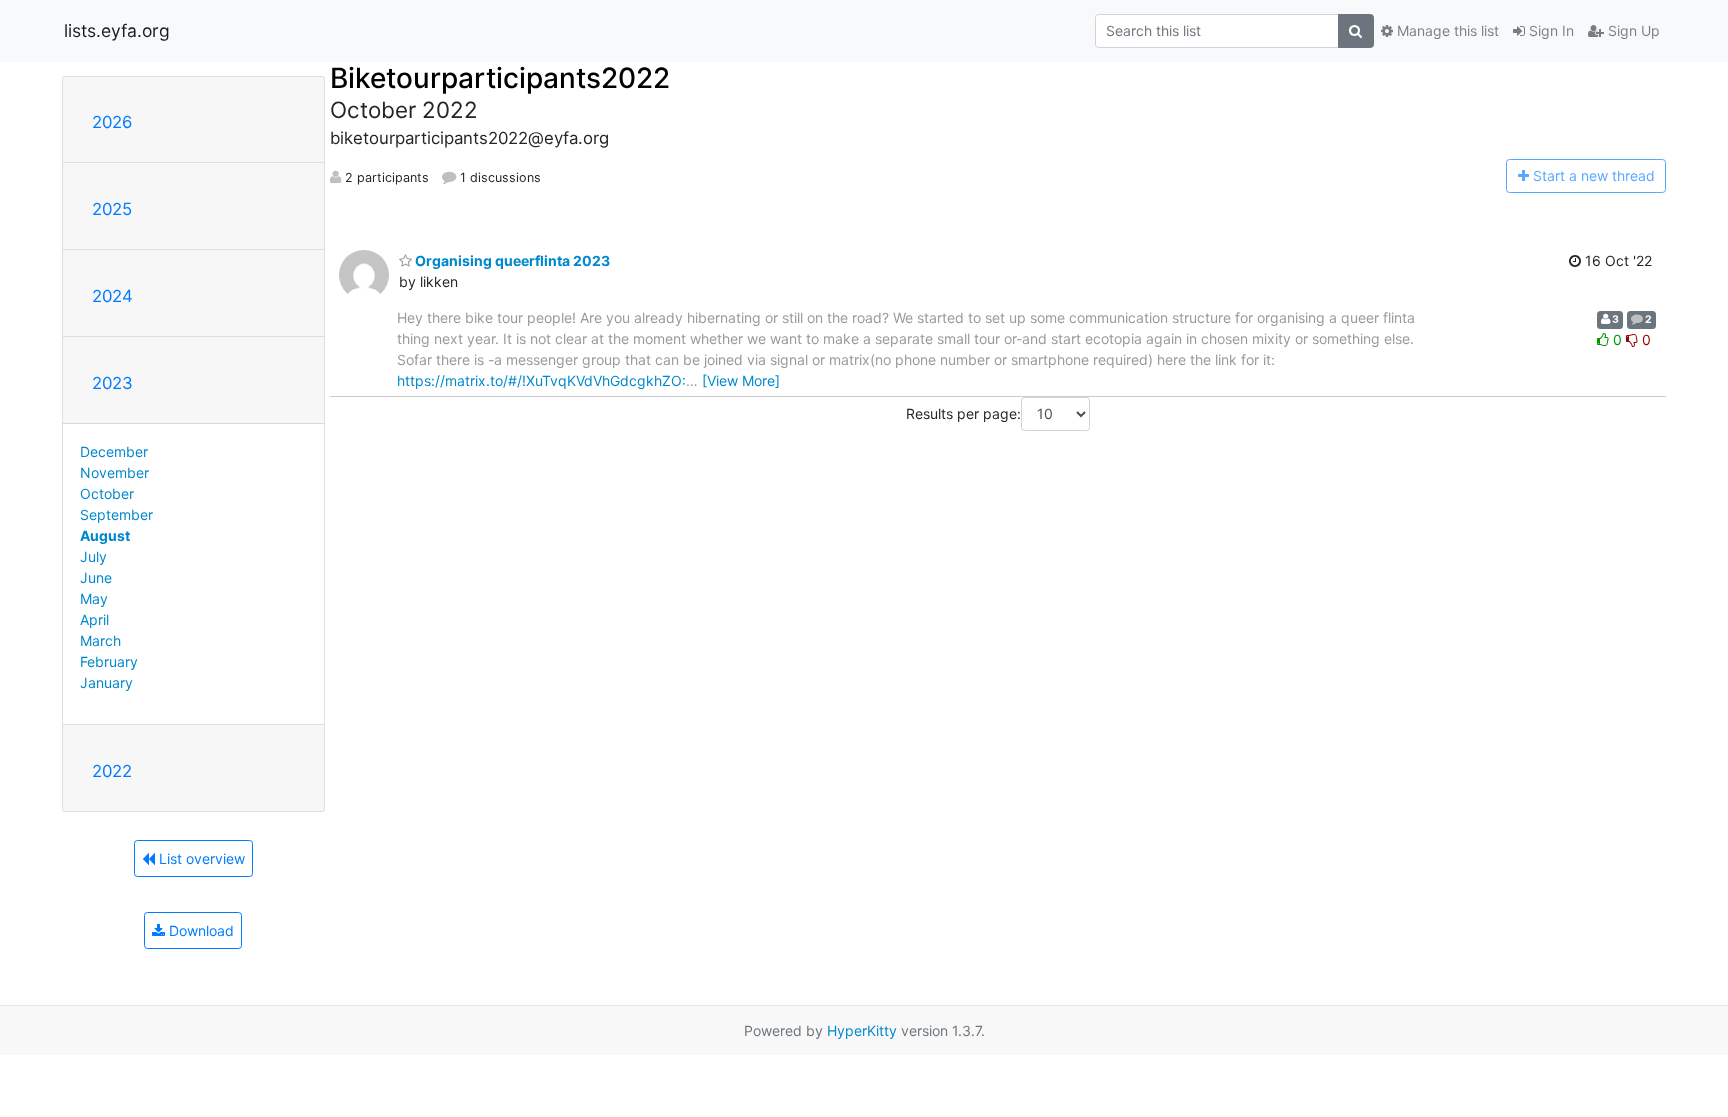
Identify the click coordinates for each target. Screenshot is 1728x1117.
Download (199, 930)
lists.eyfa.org (117, 30)
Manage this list (1446, 30)
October (107, 493)
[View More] (741, 380)
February (109, 661)
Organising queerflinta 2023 (511, 260)
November (114, 472)
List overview (200, 858)
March (100, 640)
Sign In (1549, 30)
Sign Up (1632, 30)
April (94, 619)
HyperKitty (862, 1030)
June (96, 577)
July (93, 556)
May (94, 598)
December (114, 451)
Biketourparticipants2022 (500, 78)
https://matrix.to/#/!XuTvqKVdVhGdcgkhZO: (541, 380)
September (116, 514)
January (106, 682)
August (105, 535)
